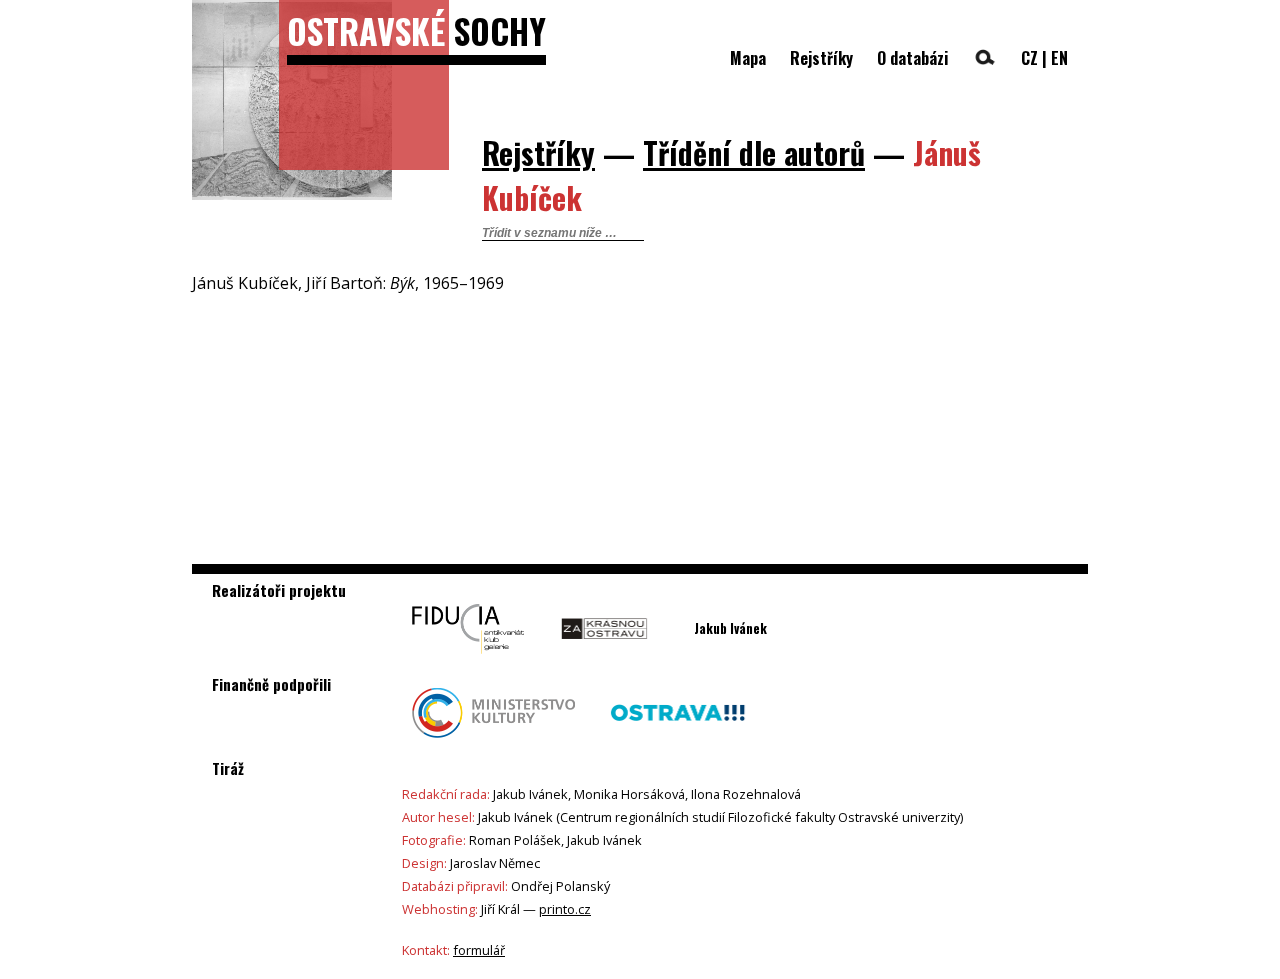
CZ (1029, 58)
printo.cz (565, 909)
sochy (416, 30)
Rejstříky (821, 58)
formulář (479, 950)
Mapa (748, 58)
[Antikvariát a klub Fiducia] (468, 659)
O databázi (912, 58)
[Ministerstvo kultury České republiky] (493, 743)
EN (1059, 58)
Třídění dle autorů (754, 152)
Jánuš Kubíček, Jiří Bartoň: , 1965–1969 (348, 283)
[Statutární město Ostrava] (678, 743)
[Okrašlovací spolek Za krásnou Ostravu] (604, 659)
